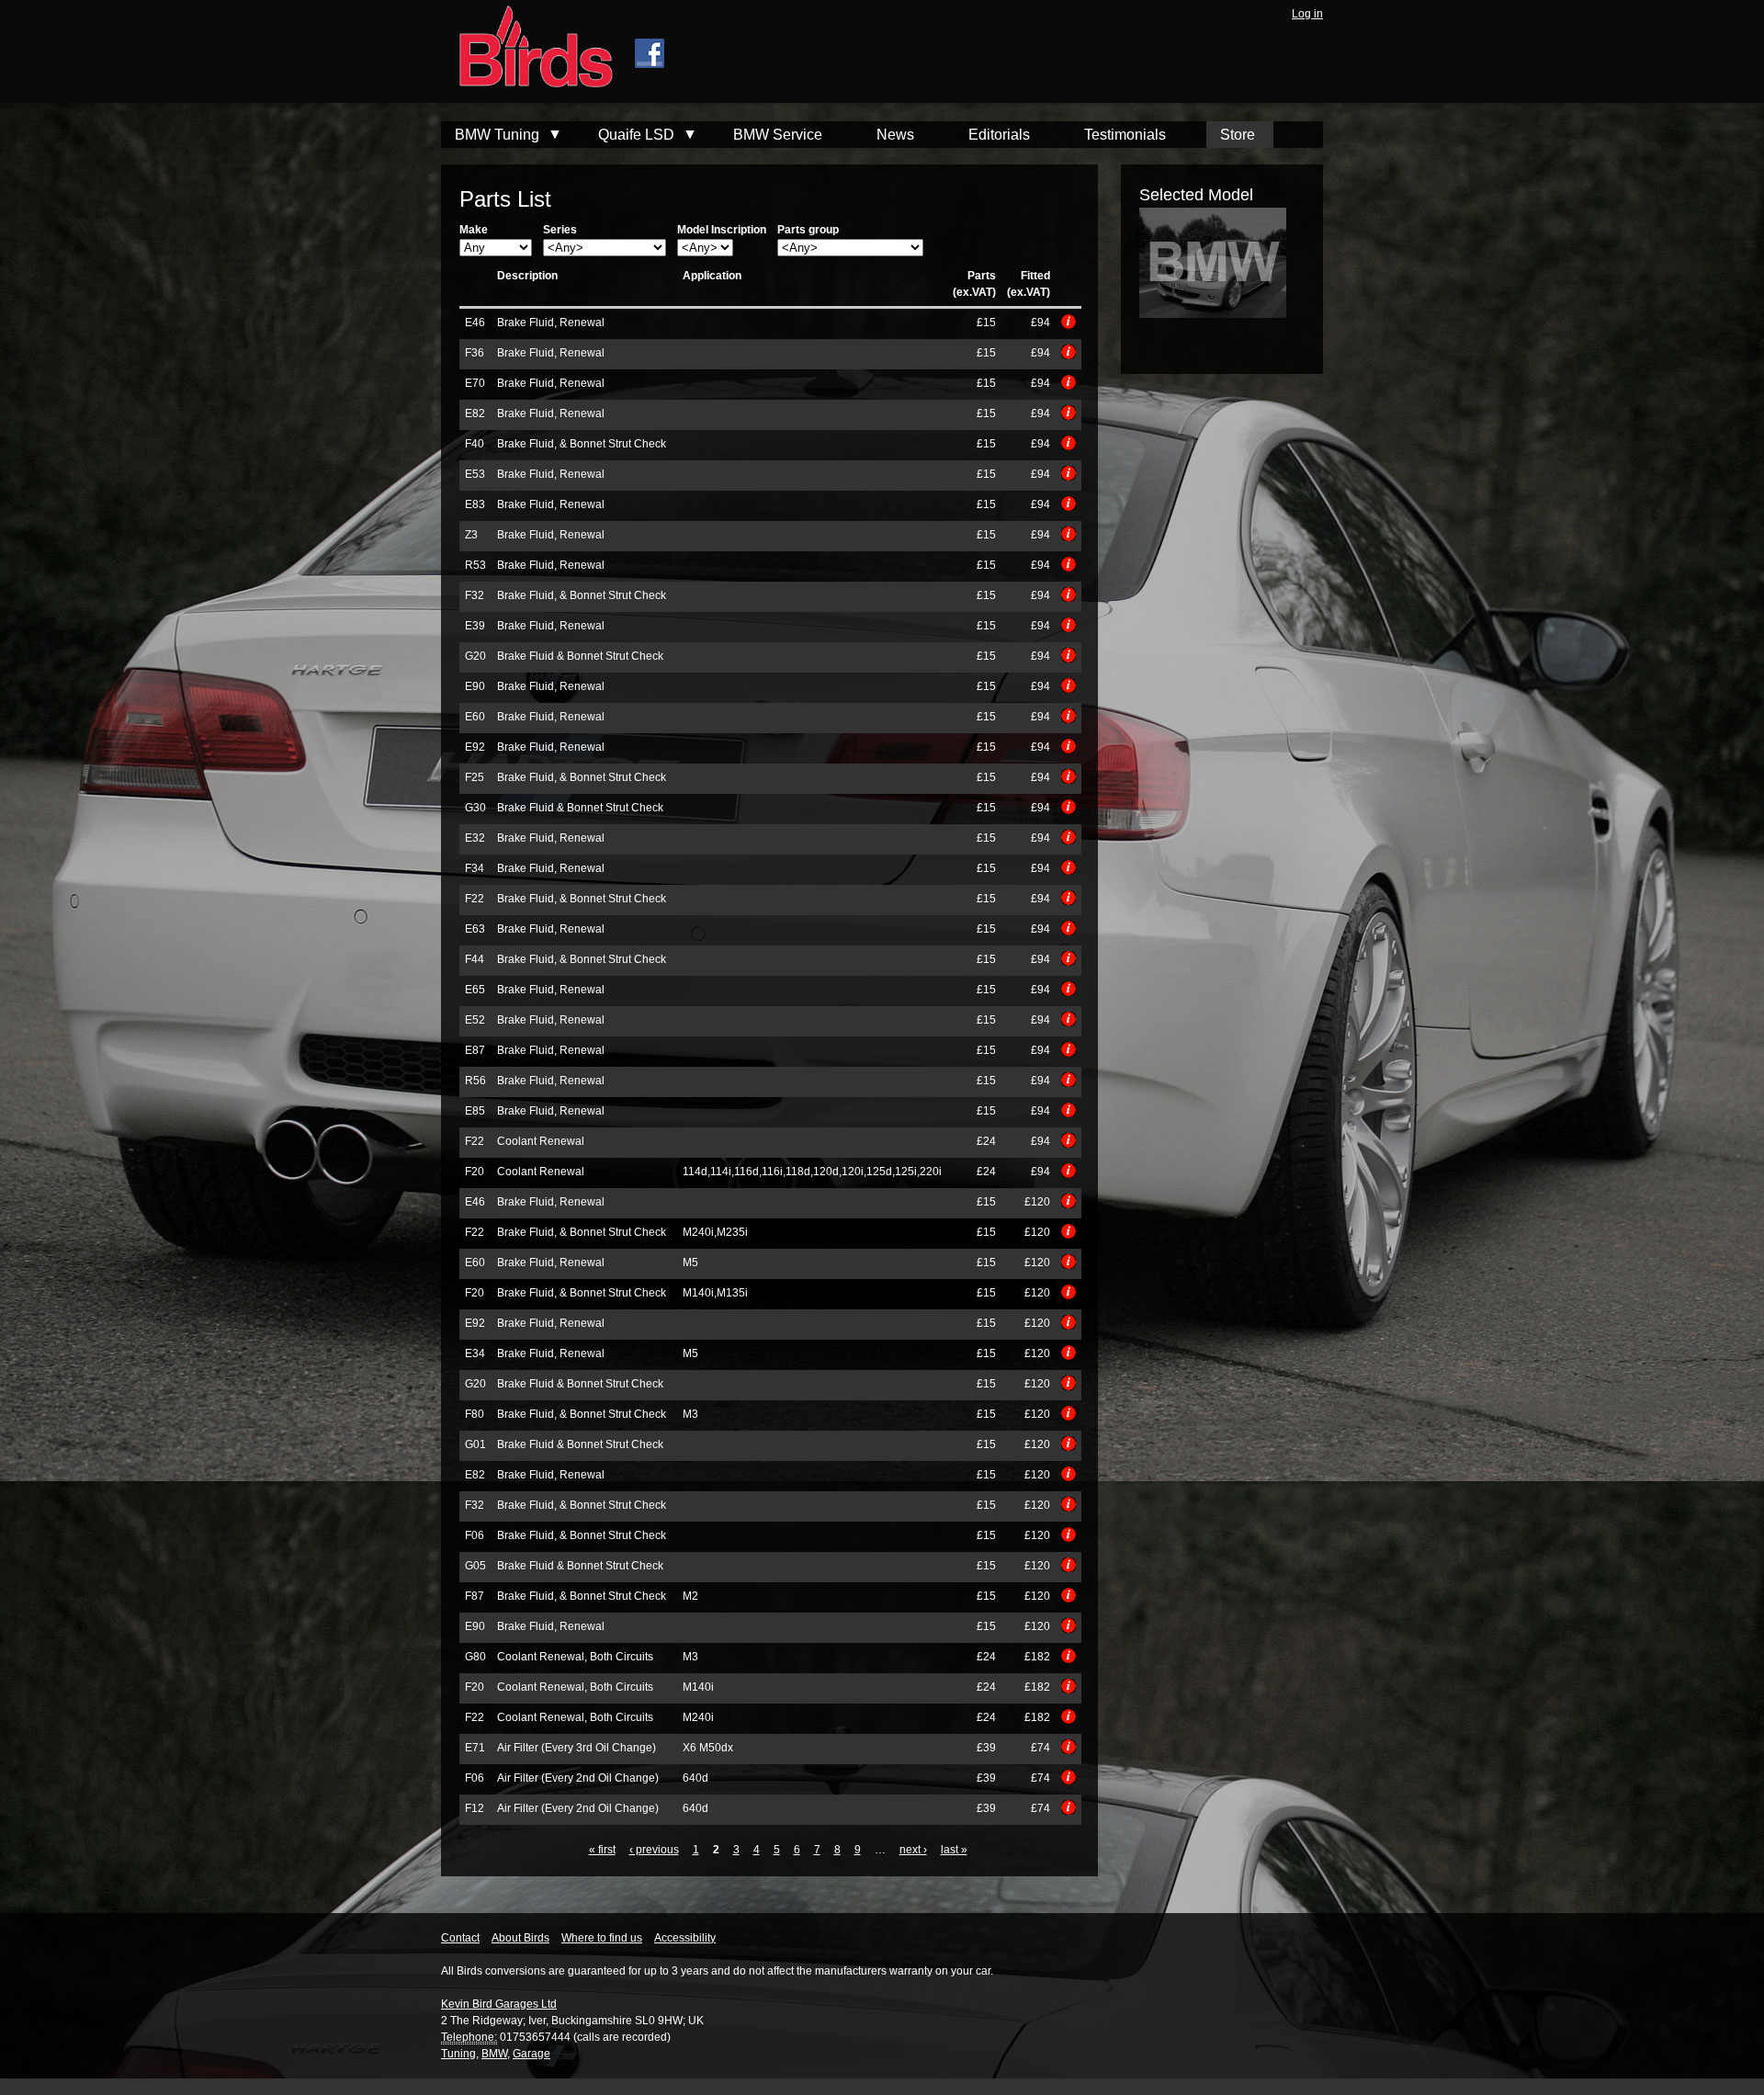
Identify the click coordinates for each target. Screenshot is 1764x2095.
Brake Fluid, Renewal (551, 323)
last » (954, 1850)
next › (913, 1850)
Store (1238, 135)
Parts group (808, 230)
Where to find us (602, 1938)
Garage (531, 2054)
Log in (1307, 14)
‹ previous (654, 1850)
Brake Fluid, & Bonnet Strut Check (582, 444)
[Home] (527, 49)
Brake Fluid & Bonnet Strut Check (580, 656)
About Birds (520, 1938)
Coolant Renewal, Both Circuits (575, 1657)
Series (560, 230)
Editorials (999, 135)
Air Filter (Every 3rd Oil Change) (577, 1748)
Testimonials (1125, 135)
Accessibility (685, 1938)
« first (602, 1850)
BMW (494, 2054)
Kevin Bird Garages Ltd (499, 2004)
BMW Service (778, 135)
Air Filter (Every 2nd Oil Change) (578, 1778)
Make (474, 230)
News (895, 135)
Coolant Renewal (541, 1141)
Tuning (458, 2054)
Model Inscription (722, 230)
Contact (460, 1938)
